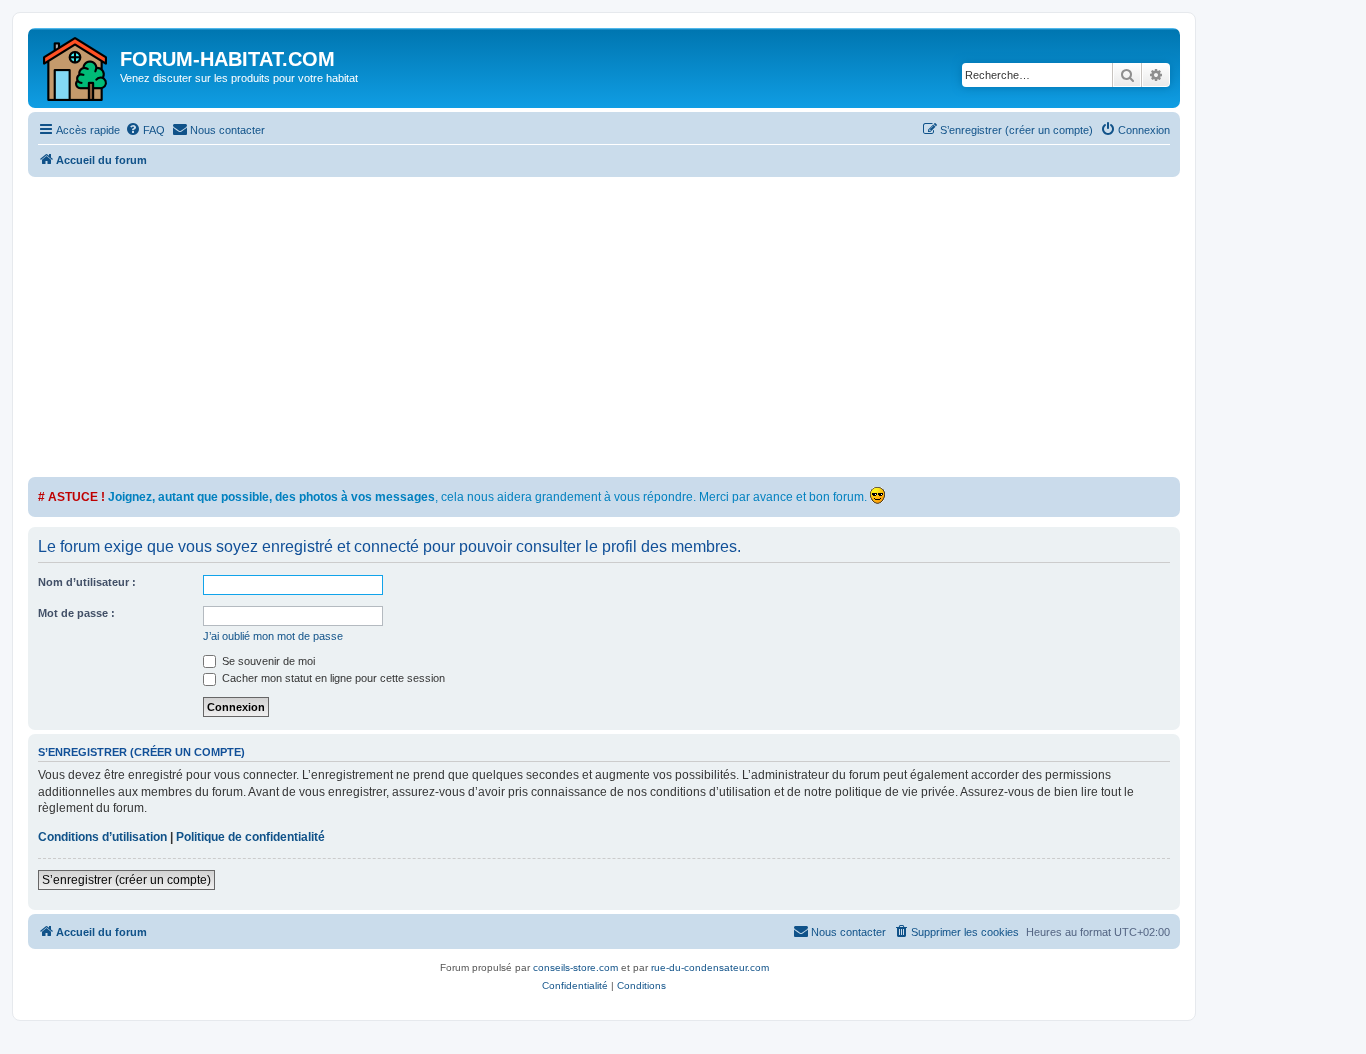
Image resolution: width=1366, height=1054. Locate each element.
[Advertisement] (628, 327)
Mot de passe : (76, 613)
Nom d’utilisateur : (87, 582)
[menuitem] (145, 130)
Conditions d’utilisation (102, 837)
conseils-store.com (575, 967)
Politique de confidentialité (250, 837)
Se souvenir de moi (267, 661)
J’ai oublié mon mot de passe (273, 636)
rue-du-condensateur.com (710, 967)
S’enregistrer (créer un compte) (126, 880)
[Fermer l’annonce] (1164, 493)
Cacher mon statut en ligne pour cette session (332, 678)
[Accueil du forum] (76, 68)
